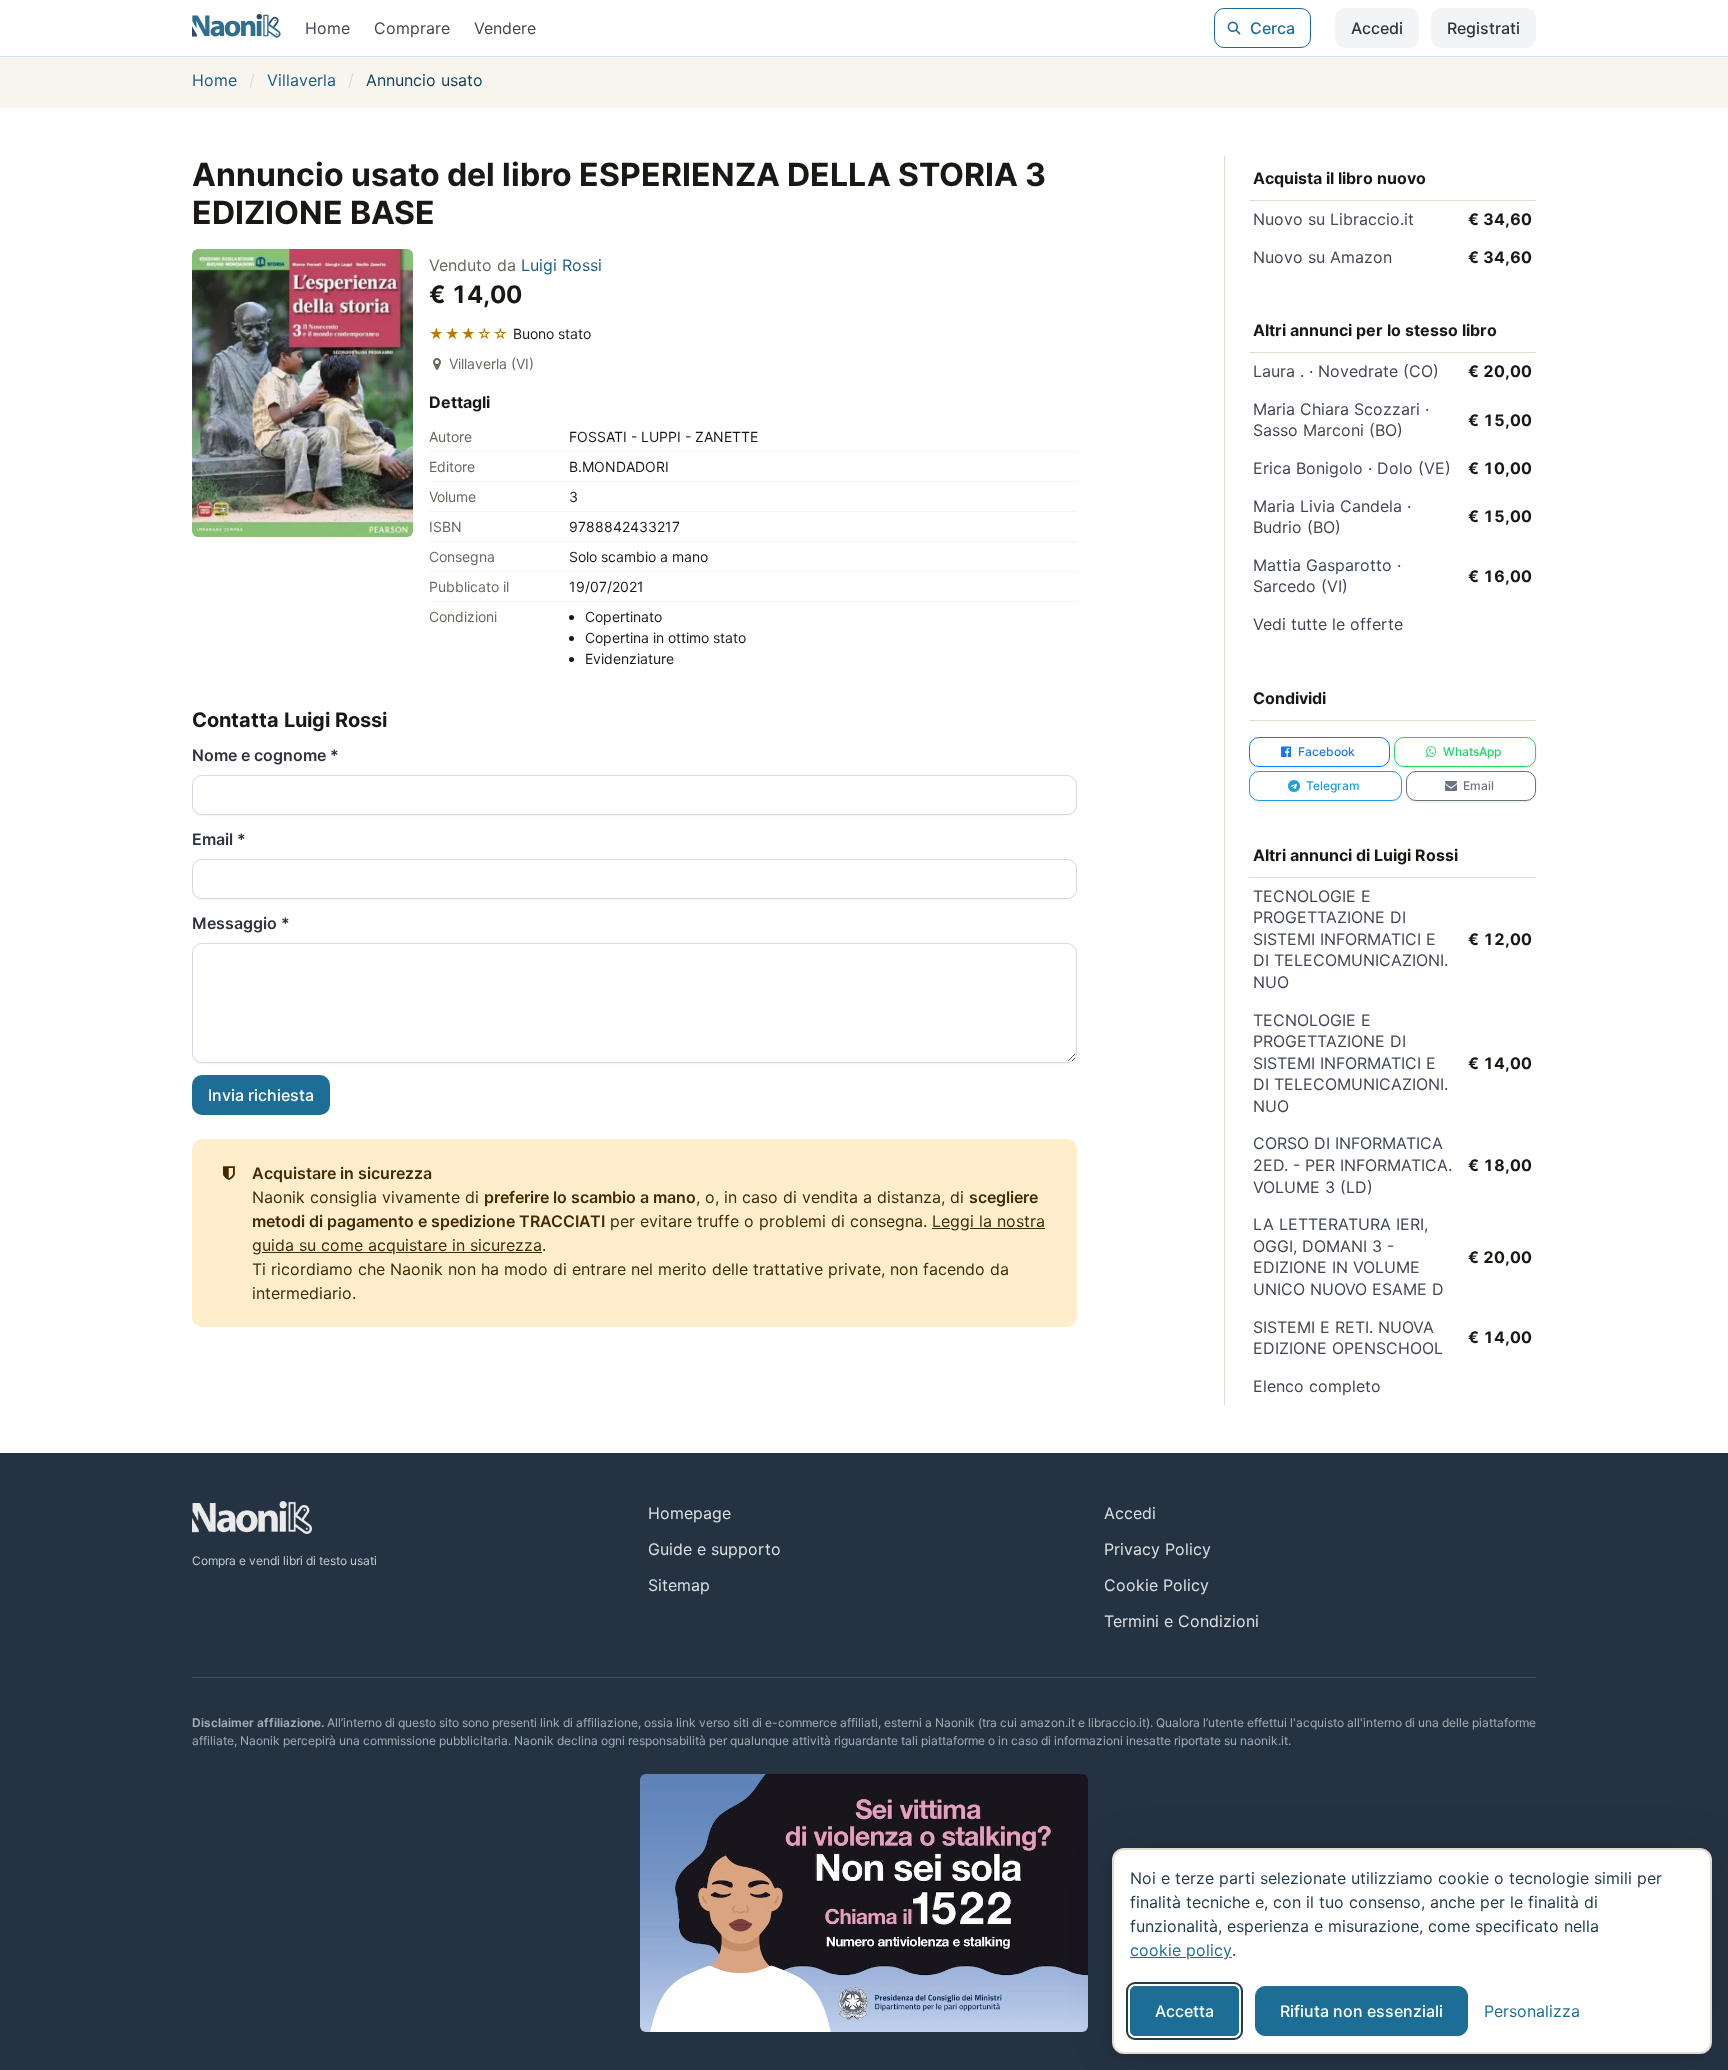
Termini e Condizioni (1181, 1621)
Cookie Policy (1156, 1585)
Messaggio (241, 923)
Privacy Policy (1157, 1549)
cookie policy (1181, 1950)
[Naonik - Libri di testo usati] (236, 28)
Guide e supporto (714, 1549)
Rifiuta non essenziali (1361, 2011)
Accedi (1377, 28)
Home (327, 28)
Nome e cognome (265, 755)
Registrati (1483, 28)
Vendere (505, 28)
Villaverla (301, 80)
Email (219, 839)
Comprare (412, 28)
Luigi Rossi (561, 265)
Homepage (689, 1513)
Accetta (1184, 2011)
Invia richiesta (261, 1095)
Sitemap (679, 1585)
